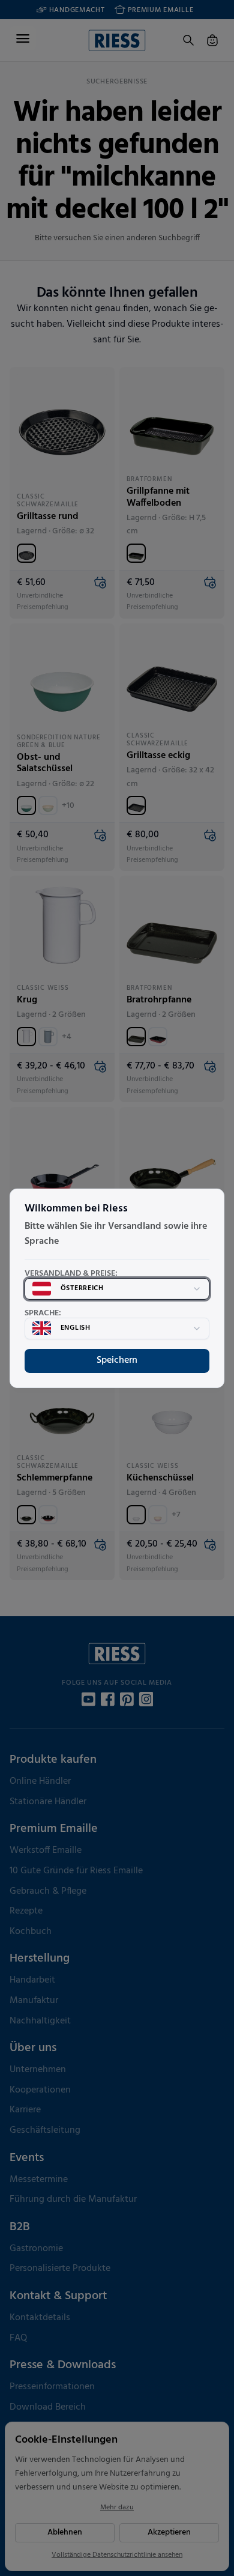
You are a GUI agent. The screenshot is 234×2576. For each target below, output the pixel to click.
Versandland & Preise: (71, 1274)
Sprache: (43, 1314)
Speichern (117, 1360)
